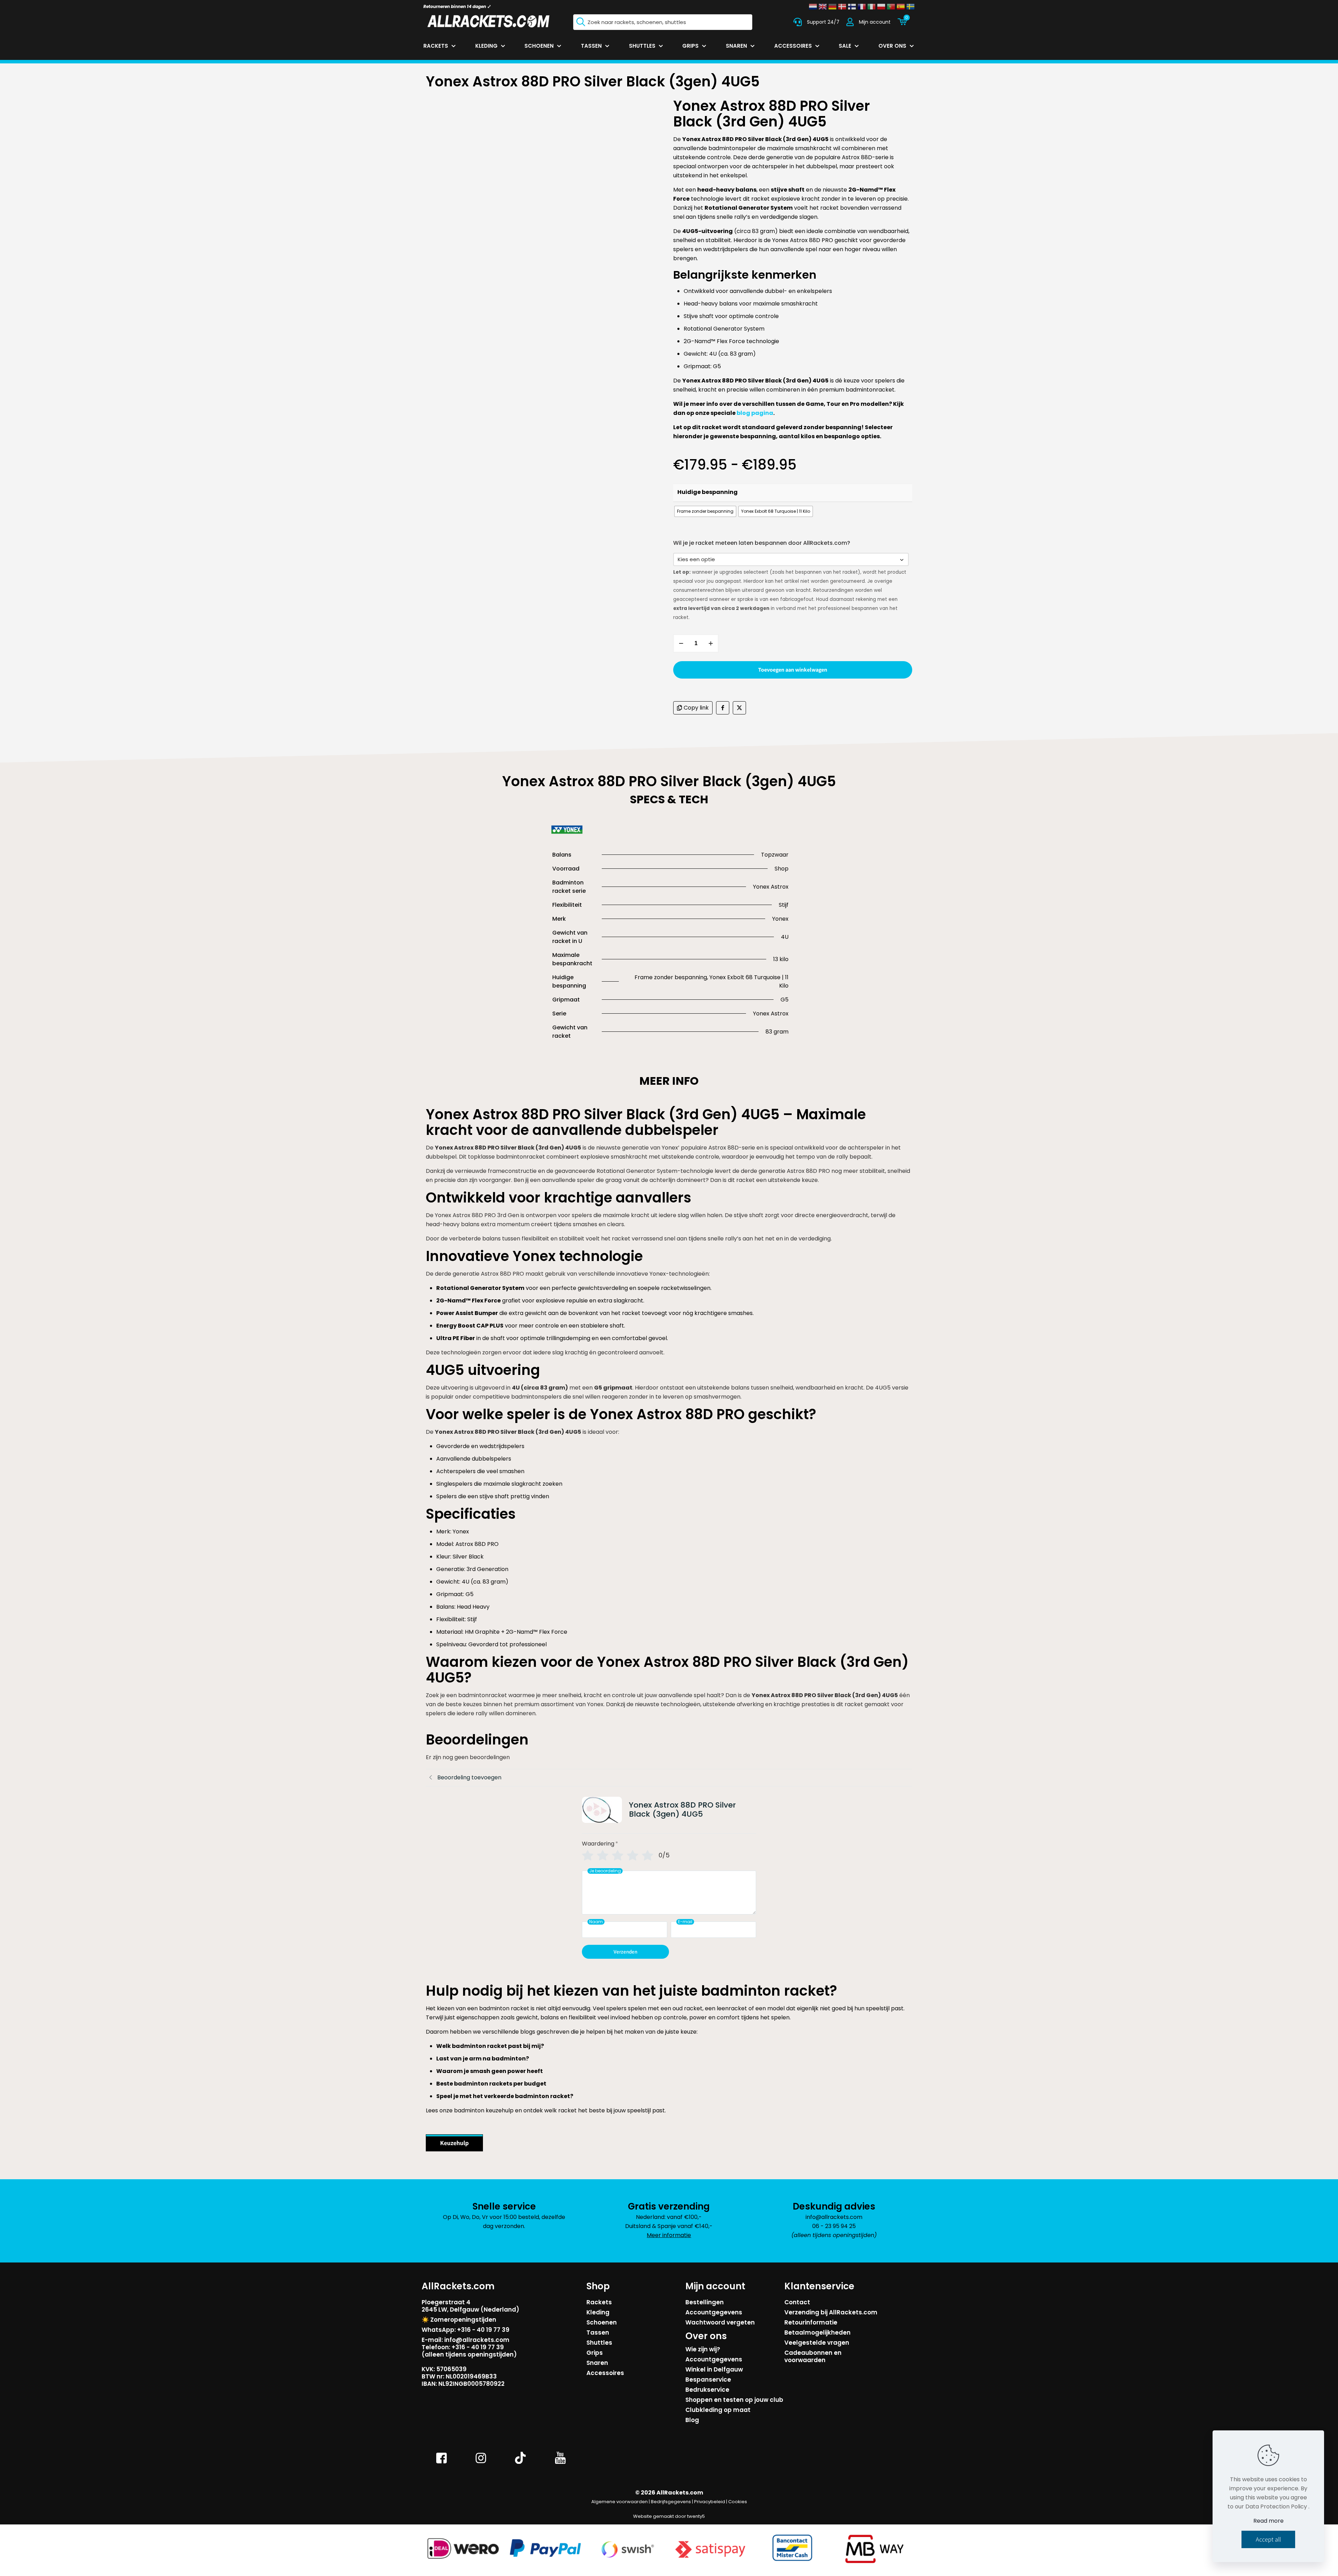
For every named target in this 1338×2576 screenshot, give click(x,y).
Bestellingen (705, 2302)
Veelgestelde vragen (817, 2343)
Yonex (780, 919)
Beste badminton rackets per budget (491, 2084)
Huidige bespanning (708, 492)
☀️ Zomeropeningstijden (459, 2320)
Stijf (784, 905)
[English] (823, 7)
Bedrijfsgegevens (671, 2502)
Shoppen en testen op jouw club (734, 2400)
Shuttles (599, 2343)
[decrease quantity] (681, 643)
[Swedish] (910, 7)
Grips (595, 2353)
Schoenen (602, 2322)
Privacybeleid (710, 2502)
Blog (692, 2420)
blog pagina (755, 413)
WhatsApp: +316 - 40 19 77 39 (466, 2330)
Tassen (598, 2333)
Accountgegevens (714, 2312)
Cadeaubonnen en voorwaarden (813, 2356)
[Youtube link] (560, 2463)
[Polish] (881, 7)
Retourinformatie (811, 2322)
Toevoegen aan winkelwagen (793, 670)
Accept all (1268, 2539)
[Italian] (871, 7)
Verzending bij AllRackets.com (831, 2312)
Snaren (597, 2363)
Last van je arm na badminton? (483, 2059)
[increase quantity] (711, 643)
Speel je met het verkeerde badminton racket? (505, 2096)
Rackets (599, 2302)
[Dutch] (813, 7)
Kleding (598, 2312)
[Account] (850, 22)
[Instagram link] (481, 2463)
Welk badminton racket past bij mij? (490, 2046)
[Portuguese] (891, 7)
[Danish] (842, 7)
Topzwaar (775, 855)
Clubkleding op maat (718, 2410)
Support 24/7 (823, 22)
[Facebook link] (441, 2463)
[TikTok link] (521, 2463)
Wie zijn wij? (703, 2349)
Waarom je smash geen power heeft (490, 2071)
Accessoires (605, 2373)
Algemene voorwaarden (620, 2502)
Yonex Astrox (771, 887)
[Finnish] (852, 7)
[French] (862, 7)
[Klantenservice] (798, 22)
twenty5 (696, 2516)
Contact (797, 2302)
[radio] (705, 511)
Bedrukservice (707, 2390)
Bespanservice (708, 2380)
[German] (832, 7)
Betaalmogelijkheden (817, 2333)
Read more (1268, 2521)
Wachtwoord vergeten (720, 2322)
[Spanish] (901, 7)
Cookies (738, 2502)
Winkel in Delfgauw (714, 2369)
